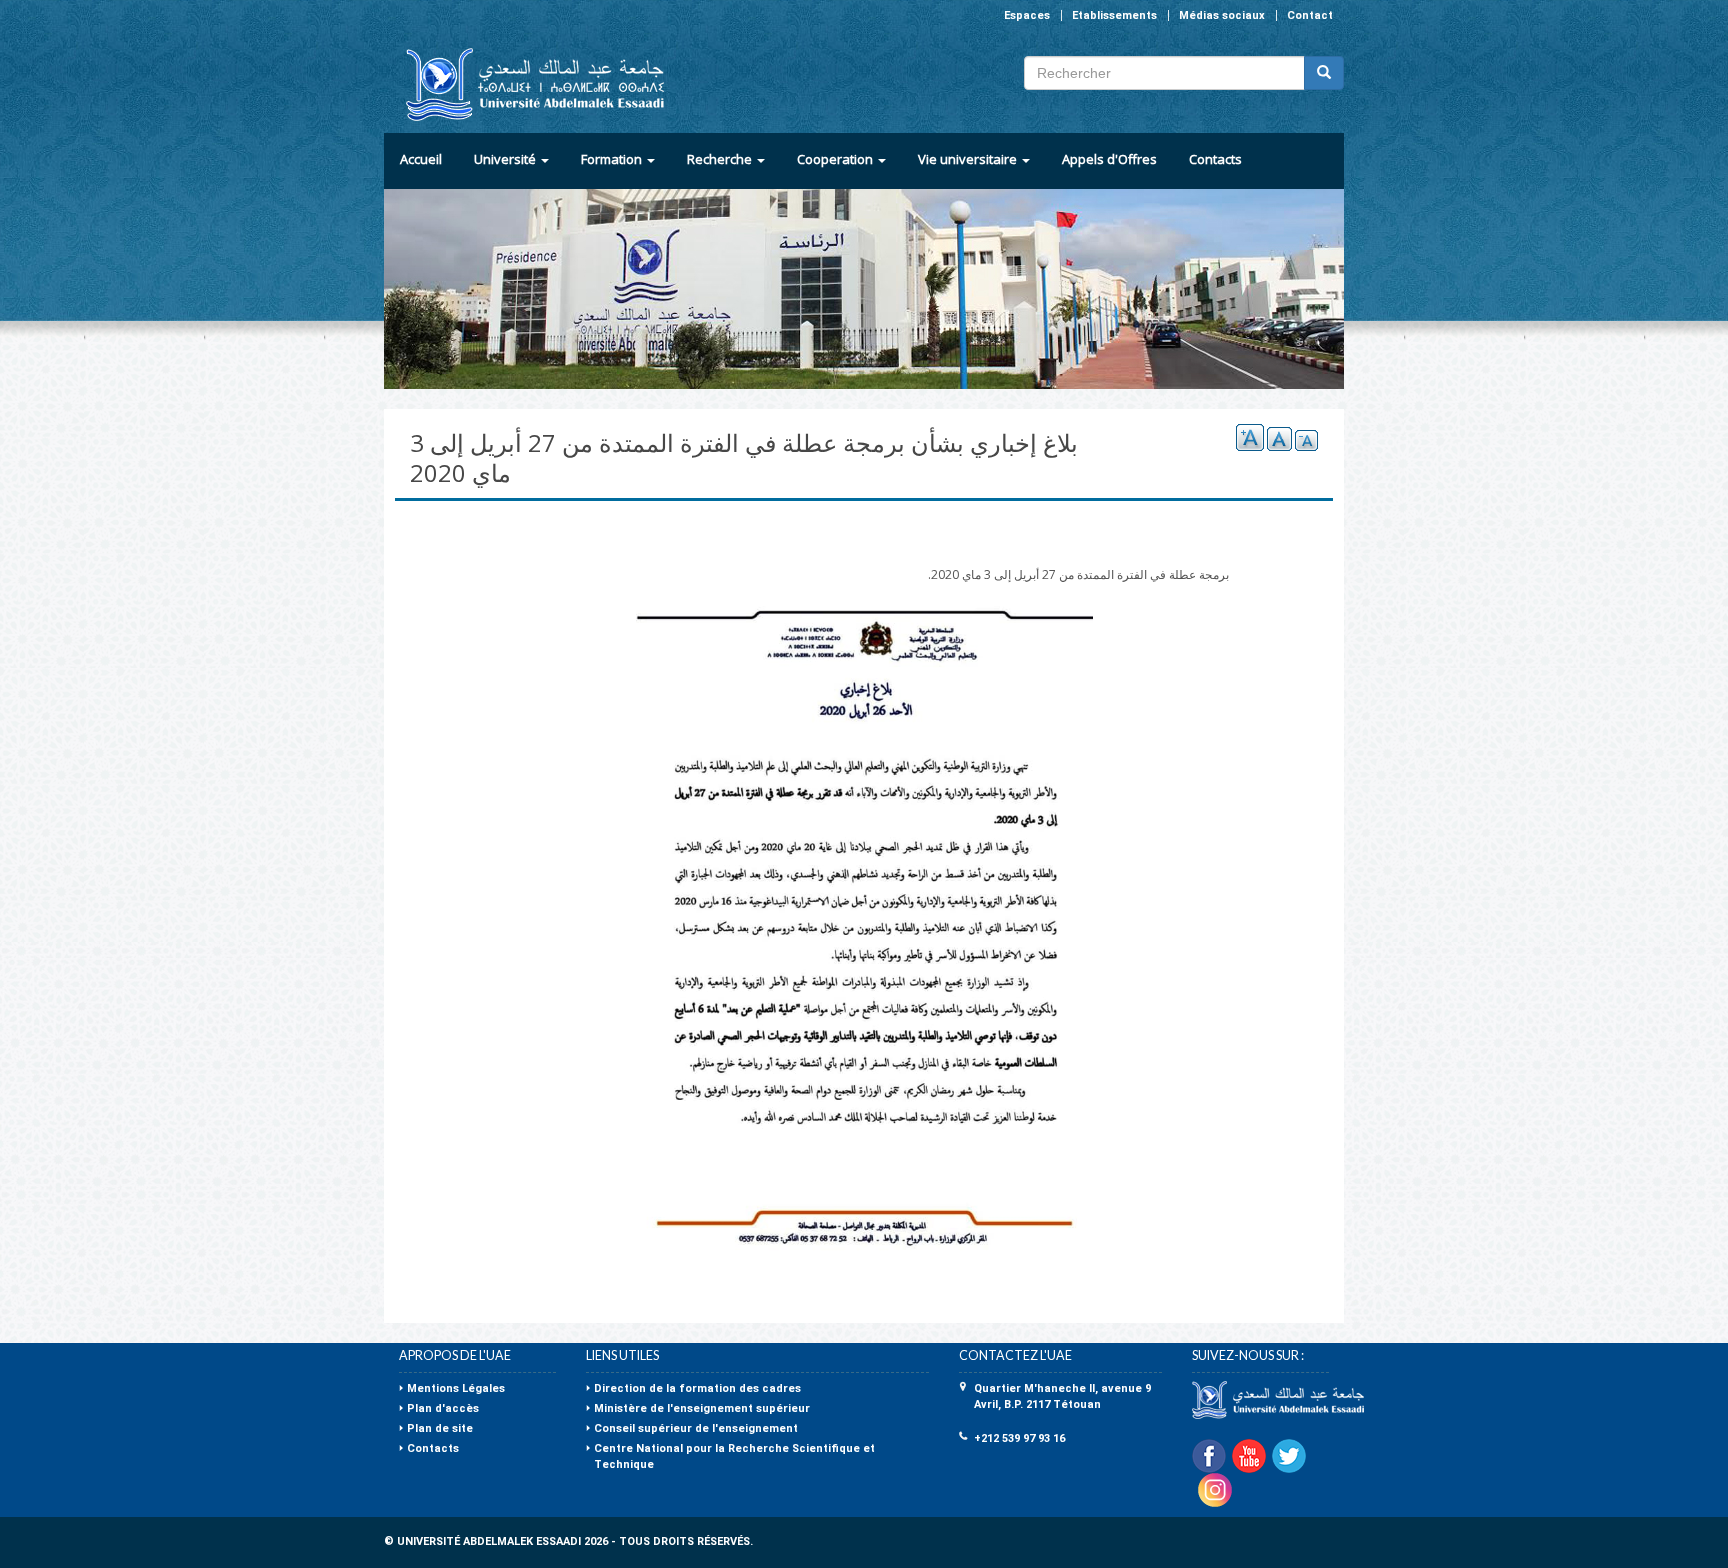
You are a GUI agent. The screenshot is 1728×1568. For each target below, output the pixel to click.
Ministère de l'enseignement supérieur (702, 1408)
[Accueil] (526, 84)
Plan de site (440, 1428)
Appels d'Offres (1109, 159)
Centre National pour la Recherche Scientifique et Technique (734, 1456)
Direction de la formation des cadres (697, 1388)
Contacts (1215, 159)
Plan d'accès (443, 1408)
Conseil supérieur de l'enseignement (696, 1428)
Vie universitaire (969, 159)
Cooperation (836, 159)
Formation (613, 159)
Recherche (721, 159)
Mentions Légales (456, 1388)
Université (506, 159)
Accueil (421, 159)
